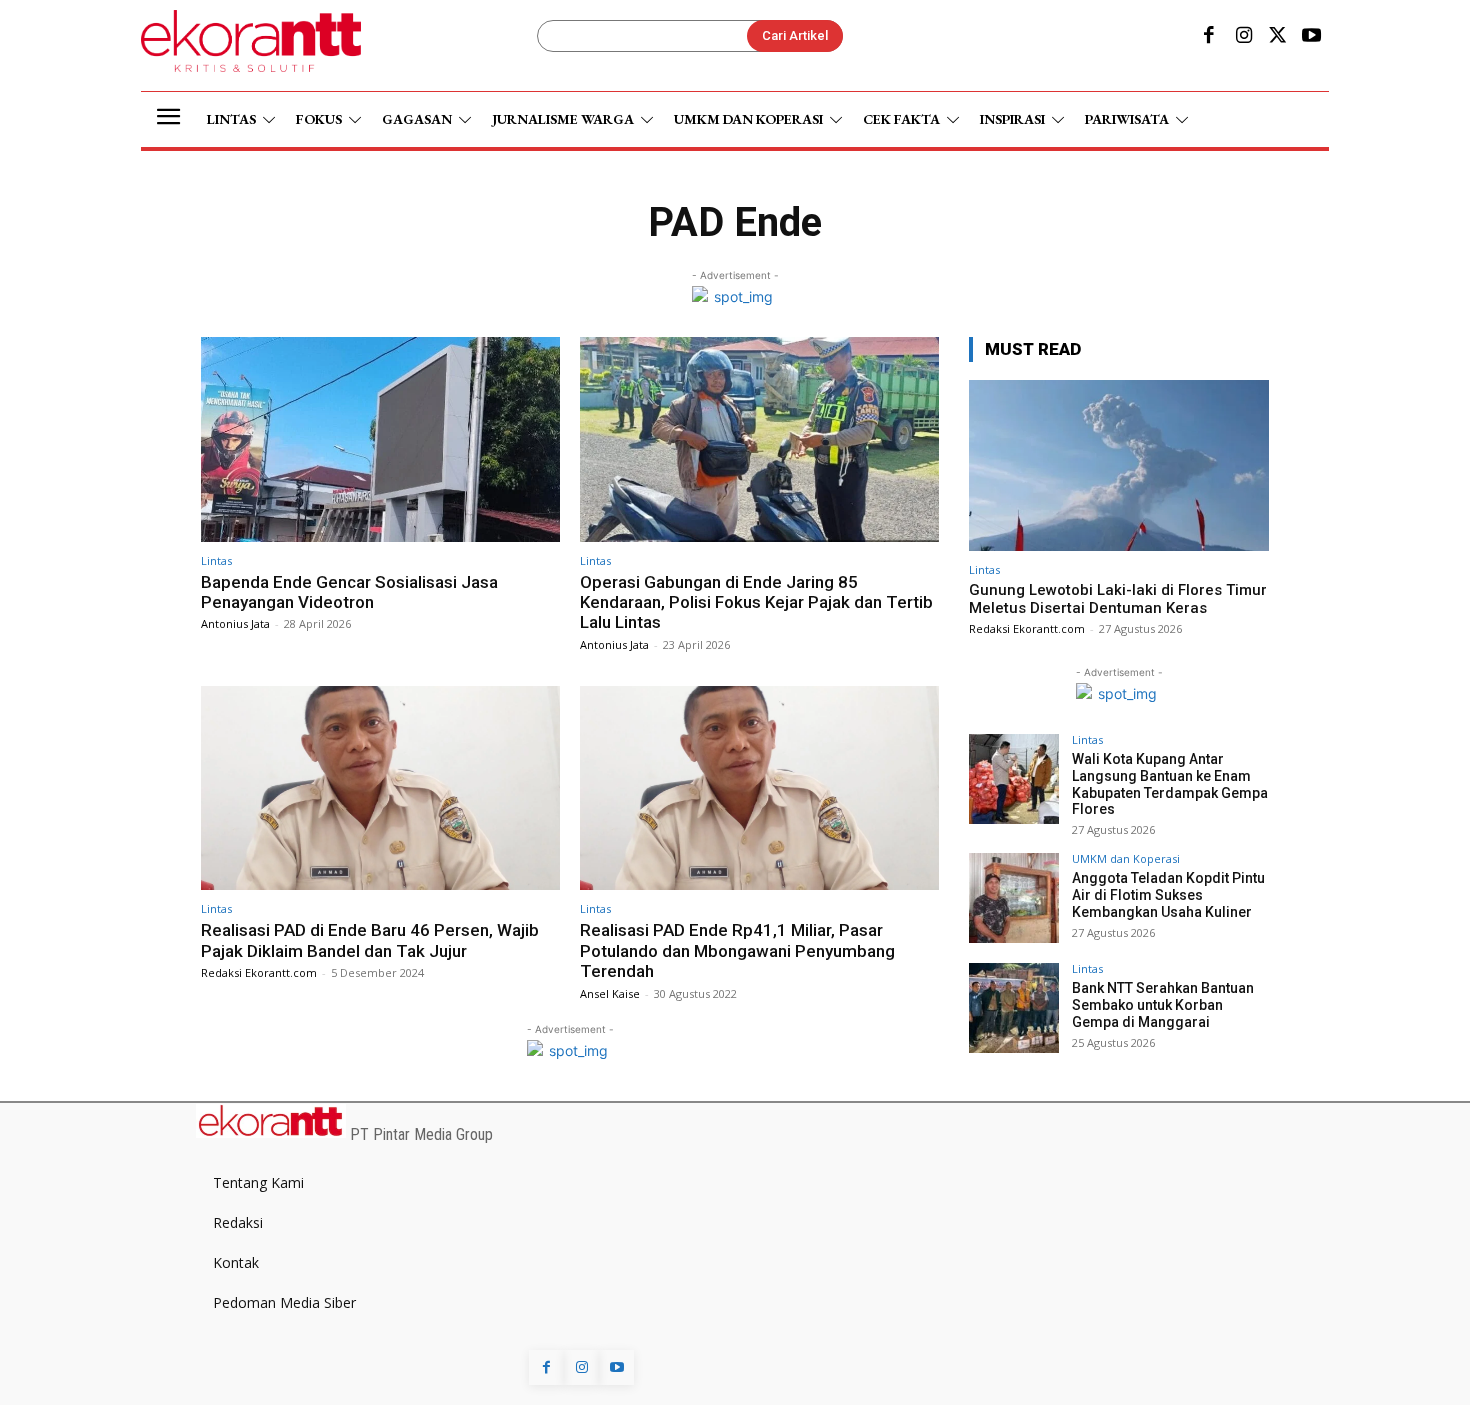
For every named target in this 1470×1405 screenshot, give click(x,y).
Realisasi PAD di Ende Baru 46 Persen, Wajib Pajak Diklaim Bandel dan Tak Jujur (370, 940)
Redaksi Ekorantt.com (259, 972)
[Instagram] (1243, 37)
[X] (1278, 37)
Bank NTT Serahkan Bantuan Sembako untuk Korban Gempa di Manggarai (1163, 1005)
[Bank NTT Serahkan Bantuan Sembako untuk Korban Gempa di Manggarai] (1014, 1008)
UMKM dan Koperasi (1126, 858)
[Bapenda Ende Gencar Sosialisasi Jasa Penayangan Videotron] (380, 439)
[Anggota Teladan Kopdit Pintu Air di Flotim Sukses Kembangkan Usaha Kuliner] (1014, 898)
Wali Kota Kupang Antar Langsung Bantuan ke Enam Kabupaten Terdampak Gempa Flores (1170, 784)
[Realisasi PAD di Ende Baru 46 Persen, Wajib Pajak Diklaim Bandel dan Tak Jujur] (380, 788)
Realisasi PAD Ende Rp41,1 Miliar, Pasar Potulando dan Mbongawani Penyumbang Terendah (737, 950)
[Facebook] (1209, 37)
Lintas (216, 560)
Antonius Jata (235, 623)
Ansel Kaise (610, 993)
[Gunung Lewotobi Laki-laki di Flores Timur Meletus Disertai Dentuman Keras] (1119, 465)
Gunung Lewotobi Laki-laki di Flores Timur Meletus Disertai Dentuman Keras (1118, 599)
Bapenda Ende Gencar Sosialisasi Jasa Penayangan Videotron (349, 592)
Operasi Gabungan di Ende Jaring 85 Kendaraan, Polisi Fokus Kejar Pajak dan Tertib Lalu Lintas (756, 602)
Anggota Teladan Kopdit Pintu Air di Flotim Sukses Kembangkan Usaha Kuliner (1168, 895)
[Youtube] (1312, 37)
